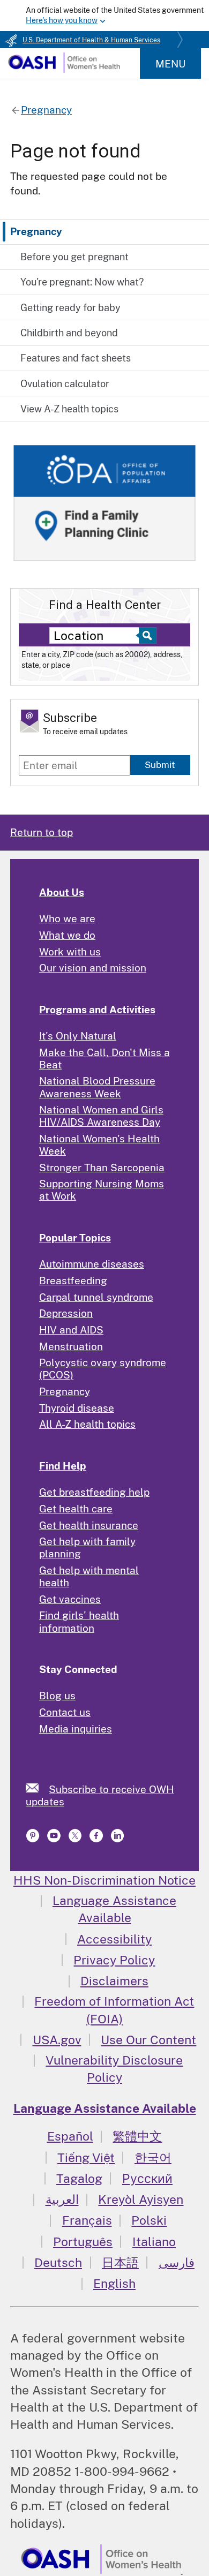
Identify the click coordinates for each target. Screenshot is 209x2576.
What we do (67, 935)
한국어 (153, 2157)
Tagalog (79, 2178)
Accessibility (114, 1939)
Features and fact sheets (76, 358)
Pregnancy (36, 231)
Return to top (42, 832)
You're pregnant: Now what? (82, 282)
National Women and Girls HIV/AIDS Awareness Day (101, 1116)
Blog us (57, 1696)
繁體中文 (137, 2136)
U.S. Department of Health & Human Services (91, 40)
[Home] (64, 69)
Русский (147, 2178)
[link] (37, 1788)
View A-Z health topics (69, 409)
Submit (160, 765)
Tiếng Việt (86, 2157)
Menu (170, 64)
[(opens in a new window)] (34, 1839)
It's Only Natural (78, 1036)
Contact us (65, 1712)
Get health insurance (89, 1525)
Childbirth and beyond (69, 333)
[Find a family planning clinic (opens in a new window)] (104, 562)
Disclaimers (114, 1981)
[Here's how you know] (104, 16)
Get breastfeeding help (94, 1492)
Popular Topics (75, 1238)
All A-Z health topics (87, 1424)
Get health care (76, 1509)
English (114, 2283)
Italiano (154, 2242)
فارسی (177, 2262)
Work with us (70, 952)
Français (87, 2220)
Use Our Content (148, 2040)
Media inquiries (76, 1729)
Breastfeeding (73, 1281)
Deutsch (58, 2262)
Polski (149, 2220)
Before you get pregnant (74, 257)
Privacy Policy (114, 1960)
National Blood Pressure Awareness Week (97, 1087)
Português (83, 2242)
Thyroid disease (77, 1408)
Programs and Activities (97, 1010)
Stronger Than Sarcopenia (102, 1168)
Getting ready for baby (70, 308)
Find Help (63, 1466)
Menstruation (71, 1346)
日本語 (120, 2262)
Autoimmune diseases (92, 1264)
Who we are (67, 918)
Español (70, 2136)
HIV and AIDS (71, 1330)
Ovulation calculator (65, 384)
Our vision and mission (93, 968)
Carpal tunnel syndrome (96, 1297)
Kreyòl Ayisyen (141, 2199)
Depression (66, 1313)
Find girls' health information (79, 1621)
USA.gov (57, 2040)
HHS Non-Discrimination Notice (104, 1880)
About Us (62, 892)
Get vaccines (70, 1599)
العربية (62, 2199)
